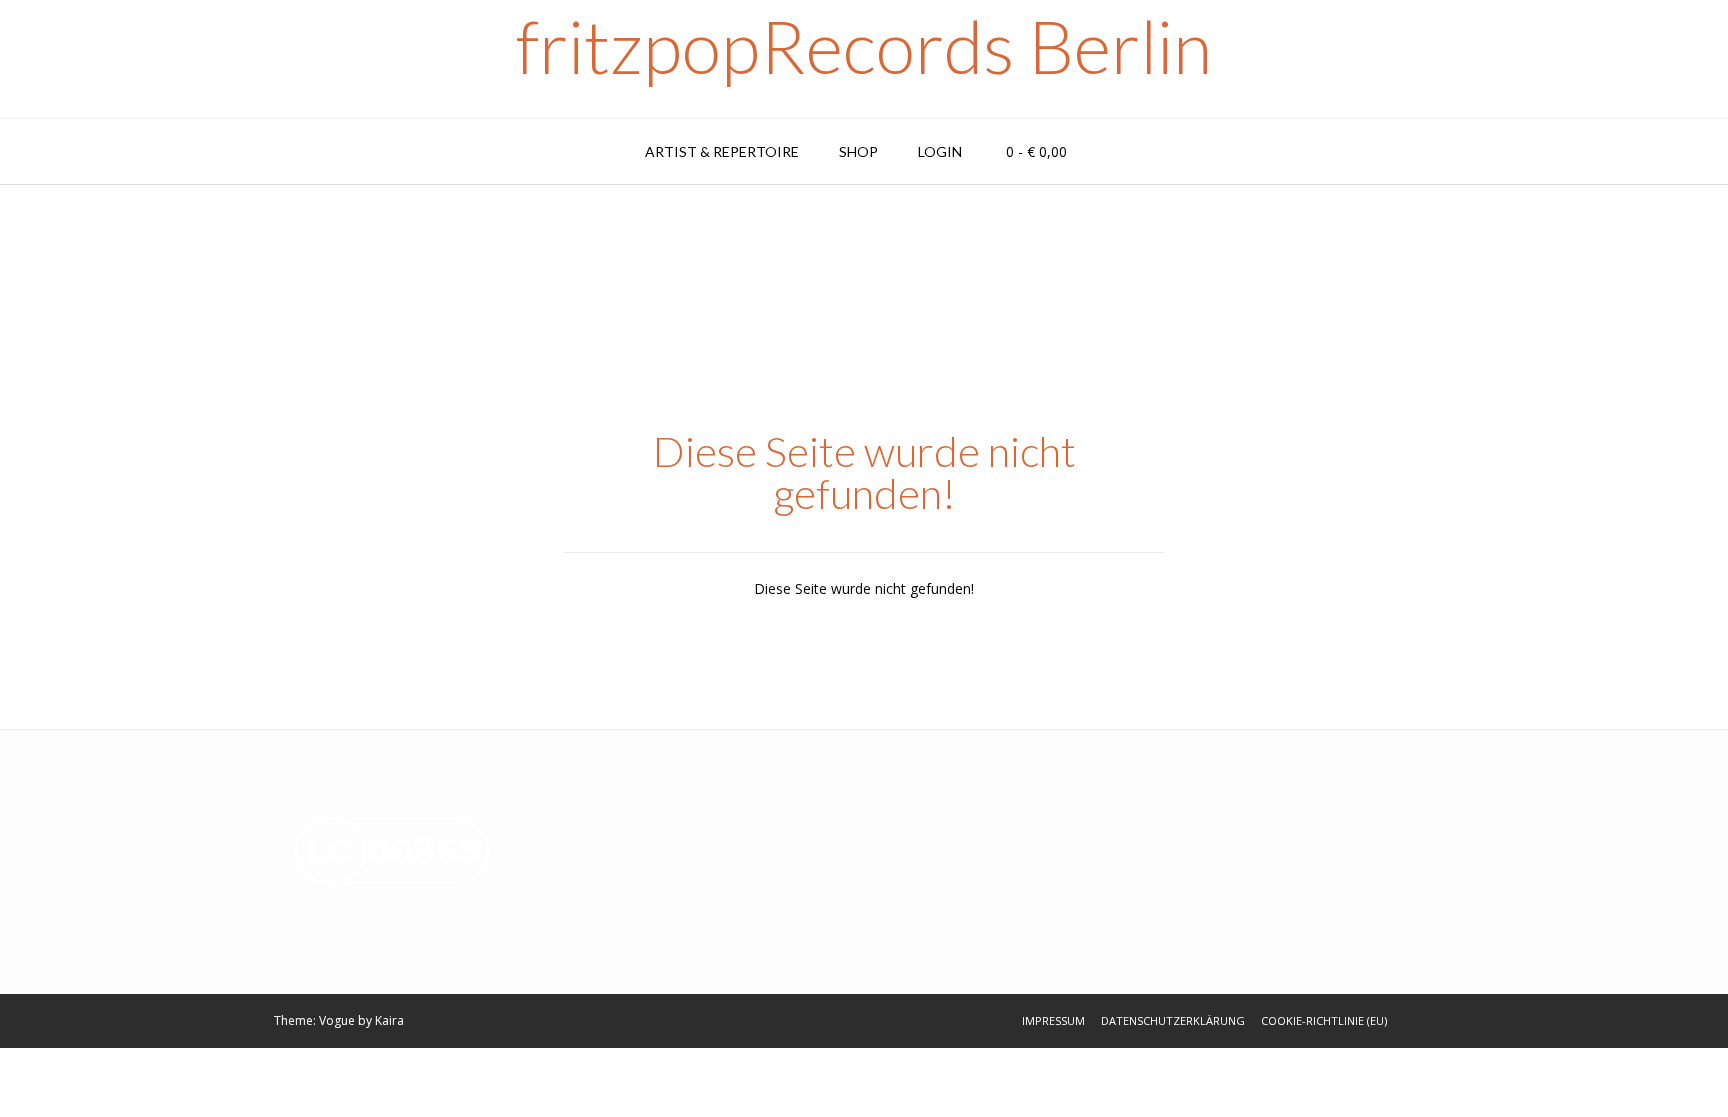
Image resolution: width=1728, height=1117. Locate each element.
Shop (858, 151)
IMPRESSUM (1053, 1020)
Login (940, 151)
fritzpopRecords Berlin (864, 46)
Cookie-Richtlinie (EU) (1324, 1020)
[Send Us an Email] (1409, 1021)
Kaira (389, 1020)
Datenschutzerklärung (1173, 1020)
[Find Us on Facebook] (1435, 1021)
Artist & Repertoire (722, 151)
